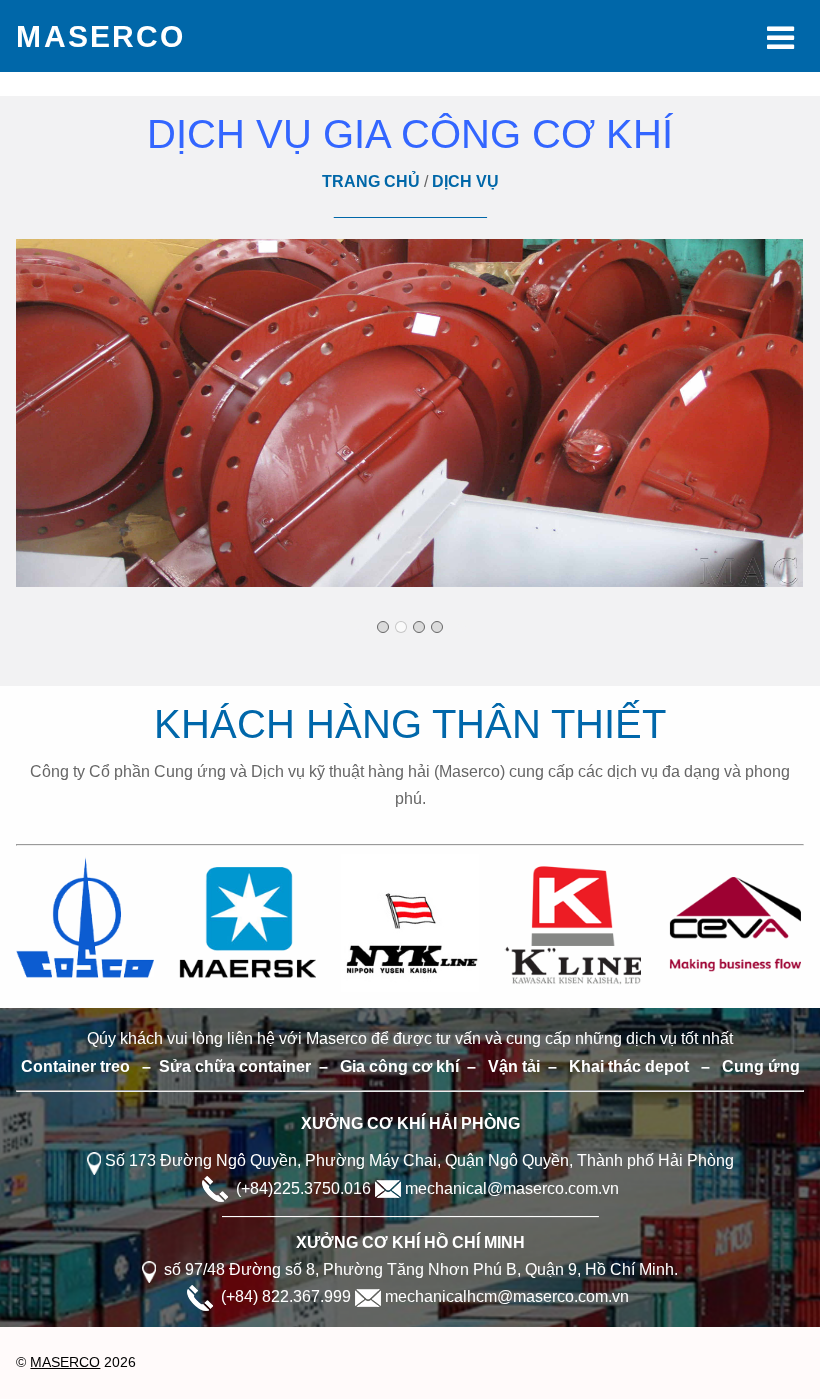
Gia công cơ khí (399, 1066)
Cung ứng (759, 1066)
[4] (437, 627)
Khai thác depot (629, 1066)
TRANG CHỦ (371, 181)
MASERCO (65, 1362)
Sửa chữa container (235, 1066)
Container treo (75, 1066)
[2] (401, 627)
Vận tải (514, 1066)
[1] (383, 627)
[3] (419, 627)
